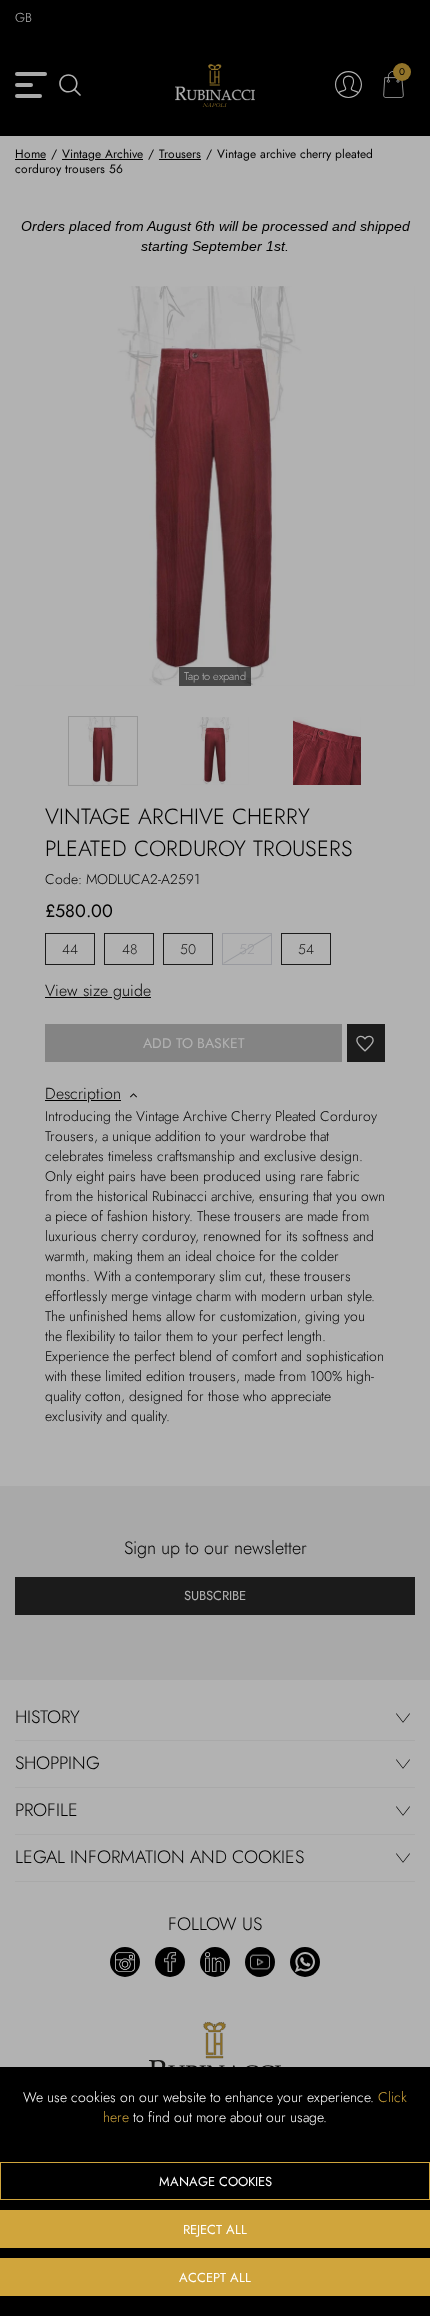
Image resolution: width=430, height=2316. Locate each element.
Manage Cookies (215, 2181)
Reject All (215, 2229)
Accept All (215, 2277)
